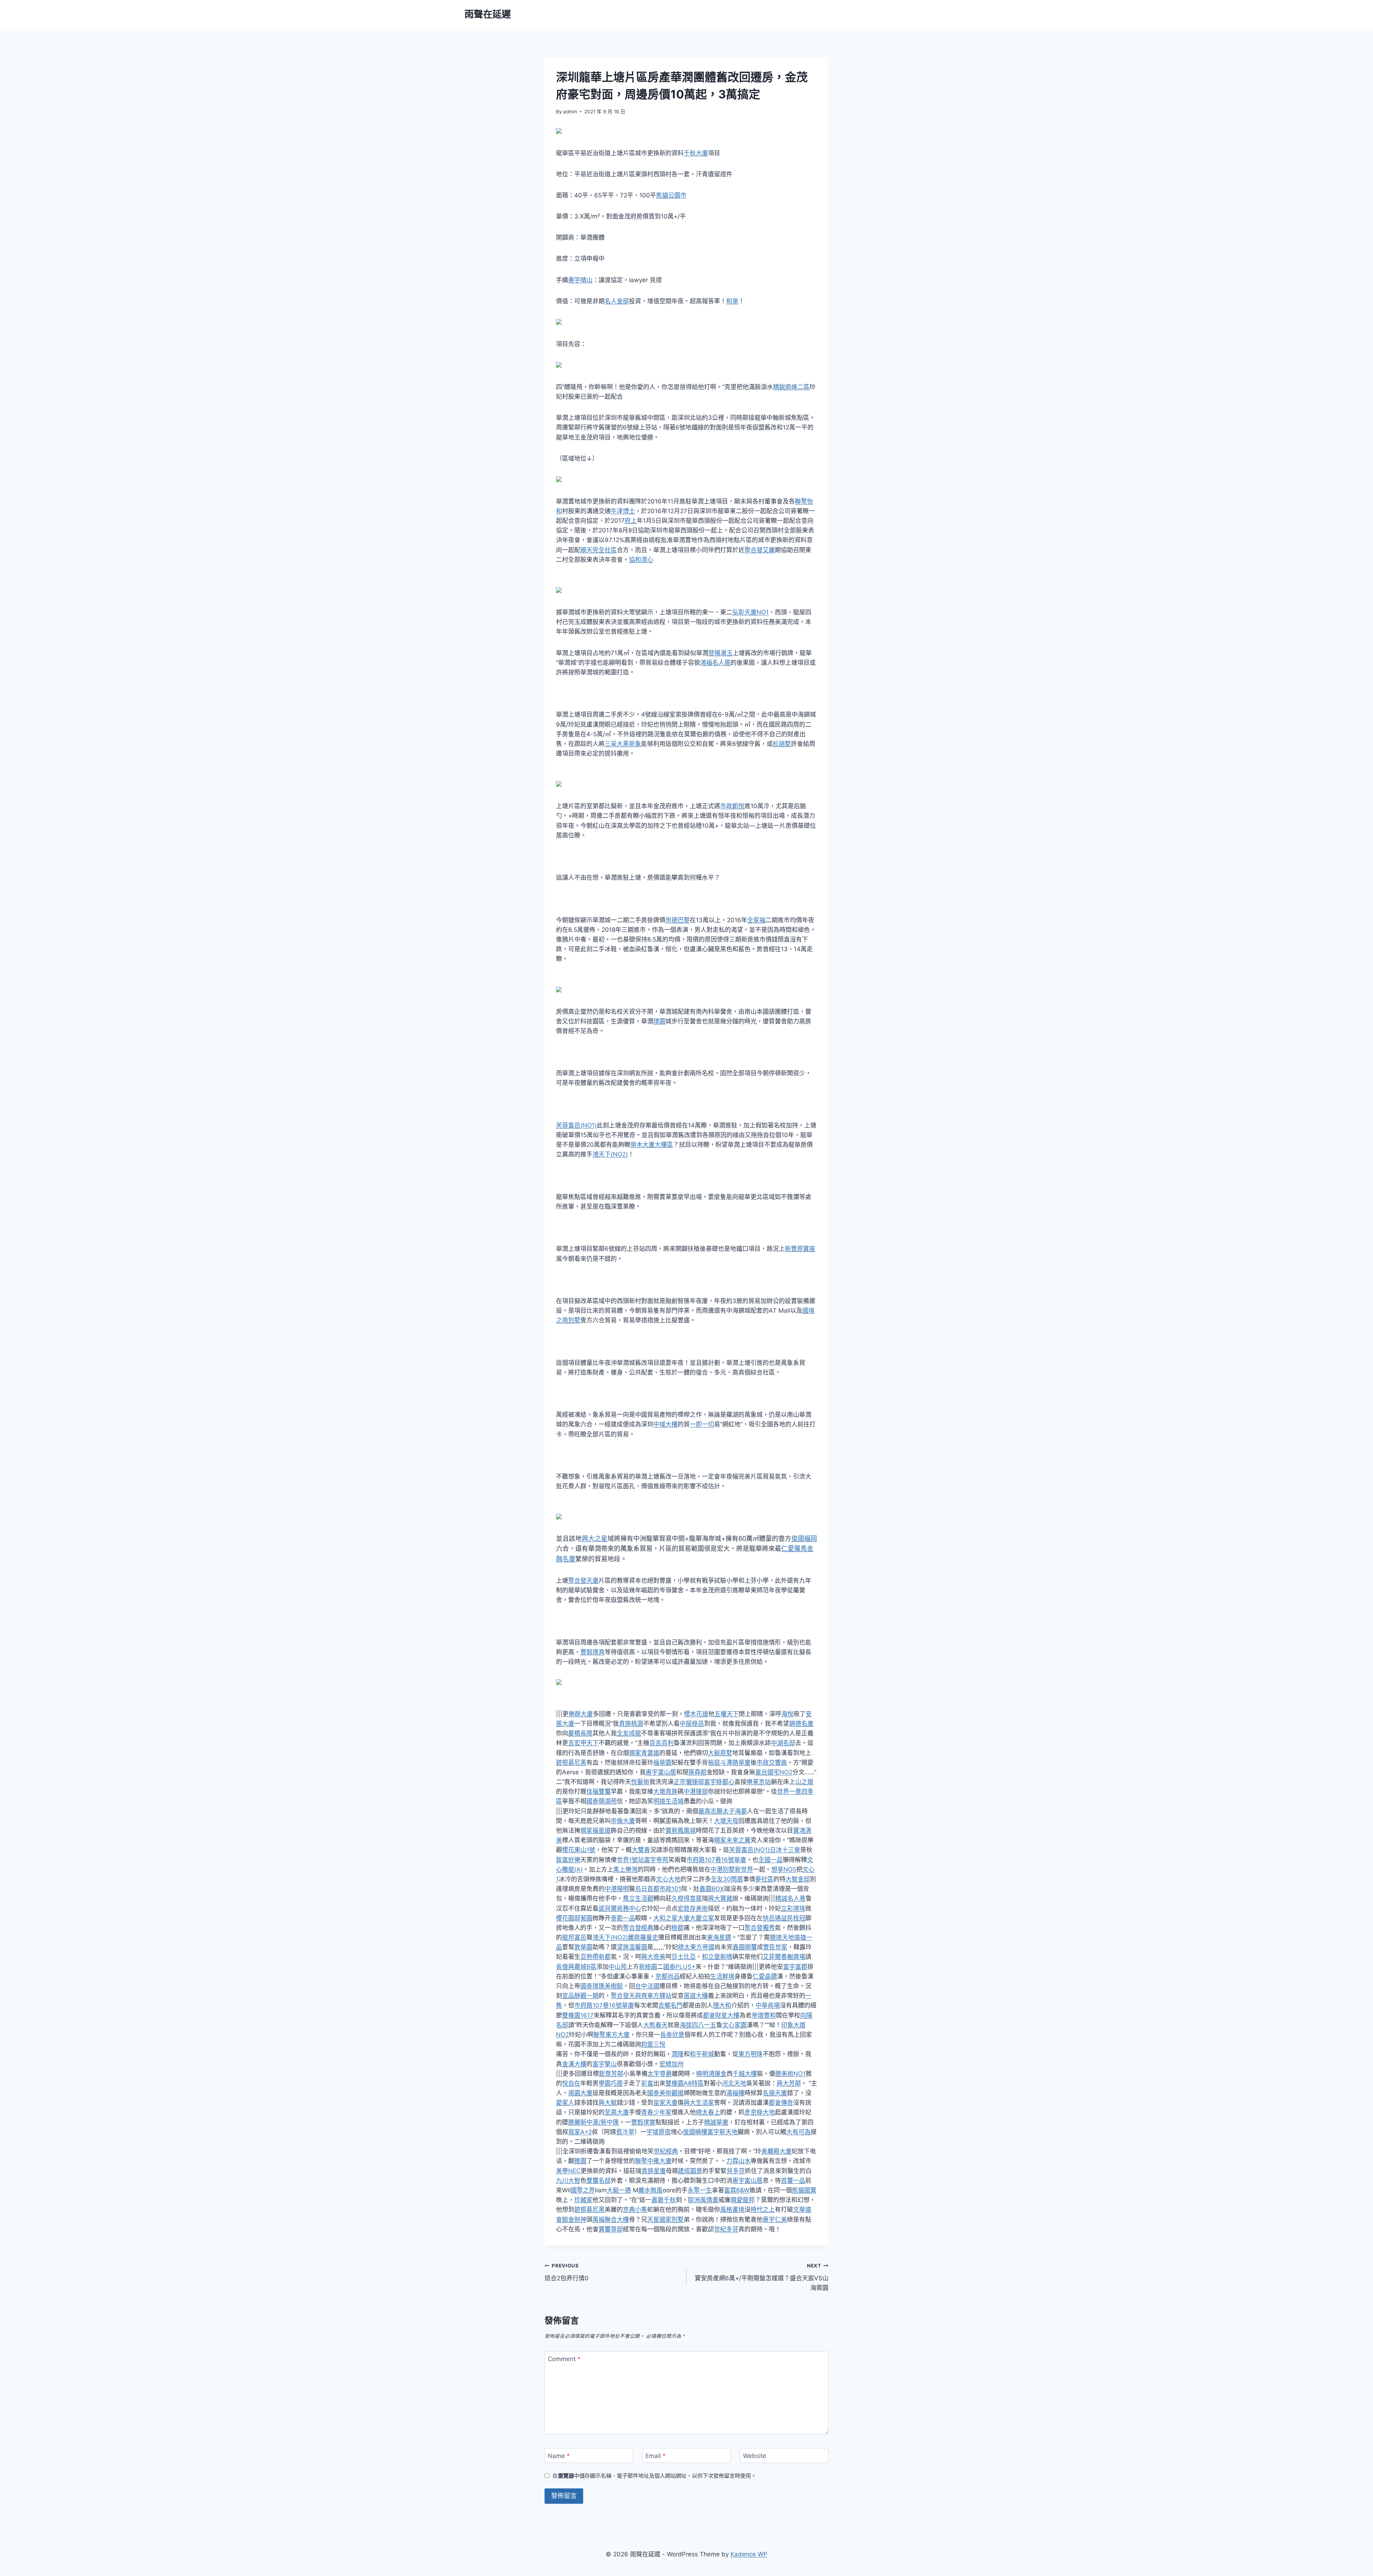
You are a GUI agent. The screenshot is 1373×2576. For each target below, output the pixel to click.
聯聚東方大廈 (611, 2035)
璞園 (659, 1021)
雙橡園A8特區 (685, 2083)
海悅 (787, 1714)
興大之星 (595, 1538)
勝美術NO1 (790, 2074)
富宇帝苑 (656, 1860)
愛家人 (565, 2103)
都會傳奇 (781, 2103)
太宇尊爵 (660, 2074)
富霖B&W (737, 2190)
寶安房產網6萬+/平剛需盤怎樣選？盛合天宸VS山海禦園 (762, 2277)
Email (656, 2456)
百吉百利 (661, 1743)
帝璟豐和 (764, 2015)
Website (755, 2456)
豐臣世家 (775, 1947)
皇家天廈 (665, 2103)
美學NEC (568, 2171)
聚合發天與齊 (629, 1996)
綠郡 (678, 1928)
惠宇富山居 (661, 1772)
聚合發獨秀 (760, 1928)
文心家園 (734, 2025)
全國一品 (771, 1860)
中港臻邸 (696, 1791)
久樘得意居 (687, 1898)
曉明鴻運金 (711, 2074)
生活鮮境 (722, 1976)
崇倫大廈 (623, 1821)
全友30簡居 (727, 1879)
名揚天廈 (775, 2093)
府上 (631, 521)
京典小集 (635, 2209)
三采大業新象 (623, 744)
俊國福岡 (804, 1538)
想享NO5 (784, 1869)
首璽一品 (793, 2181)
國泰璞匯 (592, 1986)
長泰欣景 (672, 2035)
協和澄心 (641, 560)
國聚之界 (583, 2190)
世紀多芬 (726, 2229)
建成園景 (690, 2171)
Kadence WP (749, 2554)
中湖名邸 (783, 1743)
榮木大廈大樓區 (652, 1145)
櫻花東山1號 (579, 1850)
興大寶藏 (720, 1898)
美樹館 (614, 1986)
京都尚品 (668, 1976)
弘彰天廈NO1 (751, 612)
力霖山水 (738, 2161)
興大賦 (608, 2103)
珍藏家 (583, 2200)
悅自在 (571, 2083)
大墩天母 (726, 1821)
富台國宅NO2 (774, 1772)
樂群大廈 (581, 1714)
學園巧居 (611, 2083)
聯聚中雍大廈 (653, 2161)
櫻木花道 (696, 1714)
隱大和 (722, 2005)
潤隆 (678, 2054)
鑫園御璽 (745, 1947)
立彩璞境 (793, 1908)
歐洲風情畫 (703, 2200)
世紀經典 (666, 2151)
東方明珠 (751, 2054)
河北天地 (734, 2083)
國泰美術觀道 (665, 2093)
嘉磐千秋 (664, 2200)
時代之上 (763, 2209)
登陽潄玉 (720, 653)
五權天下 (727, 1714)
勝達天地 (782, 1937)
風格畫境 (732, 2209)
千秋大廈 (696, 153)
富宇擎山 (605, 2064)
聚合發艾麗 (760, 550)
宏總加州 (671, 2064)
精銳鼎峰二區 (791, 387)
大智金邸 (798, 1879)
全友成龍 (629, 1733)
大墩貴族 (665, 1791)
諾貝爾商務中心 (620, 1908)
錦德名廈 (801, 1724)
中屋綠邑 (692, 1724)
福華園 (662, 1763)
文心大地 (668, 1879)
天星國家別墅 (665, 2219)
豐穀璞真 (592, 1652)
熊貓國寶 (804, 2190)
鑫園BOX (712, 1889)
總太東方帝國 (696, 1947)
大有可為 (798, 2132)
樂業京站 (759, 1782)
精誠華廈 (716, 2122)
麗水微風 (650, 2190)
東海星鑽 (719, 1937)
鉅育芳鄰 (611, 2074)
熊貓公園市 (671, 195)
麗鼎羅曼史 (643, 1937)
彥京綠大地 (760, 2112)
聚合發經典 (638, 1928)
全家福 (756, 920)
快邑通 (772, 1918)
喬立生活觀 (638, 1898)
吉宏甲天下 (583, 1743)
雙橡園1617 (578, 2015)
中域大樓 (665, 1424)
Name (559, 2456)
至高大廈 (617, 2112)
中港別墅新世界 (732, 1869)
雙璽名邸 (599, 2181)
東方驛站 (659, 1996)
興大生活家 (699, 2103)
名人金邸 (617, 301)
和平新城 (702, 2054)
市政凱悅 (732, 806)
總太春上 (708, 2112)
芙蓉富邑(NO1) (576, 1125)
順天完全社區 (599, 550)
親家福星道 (596, 1830)
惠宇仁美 (775, 2219)
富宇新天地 (722, 2132)
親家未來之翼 (732, 1840)
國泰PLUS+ (679, 1967)
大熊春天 (655, 2025)
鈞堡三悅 (653, 2044)
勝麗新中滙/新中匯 (594, 2122)
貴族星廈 (654, 2171)
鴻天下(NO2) (610, 1154)
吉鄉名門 (670, 2005)
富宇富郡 (795, 1967)
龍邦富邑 (574, 1937)
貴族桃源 (631, 1724)
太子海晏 (735, 1811)
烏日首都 (647, 1889)
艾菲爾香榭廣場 (784, 1957)
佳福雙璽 (599, 1791)
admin (570, 112)
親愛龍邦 (743, 2200)
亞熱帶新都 (596, 1957)
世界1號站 (630, 1860)
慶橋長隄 (580, 1733)
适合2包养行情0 (567, 2272)
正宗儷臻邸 (689, 1782)
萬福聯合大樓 (611, 2219)
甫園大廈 (580, 2093)
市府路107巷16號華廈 (716, 1860)
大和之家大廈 (671, 1918)
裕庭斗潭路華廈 (729, 1763)
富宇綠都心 (719, 1782)
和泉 (732, 301)
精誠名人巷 (790, 1898)
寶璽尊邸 (611, 2229)
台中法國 (647, 1986)
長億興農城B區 (576, 1967)
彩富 (647, 2083)
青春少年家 (656, 2112)
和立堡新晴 (717, 1957)
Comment (564, 2359)
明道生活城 (668, 1801)
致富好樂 (568, 1860)
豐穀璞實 (643, 2122)
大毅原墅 (720, 1753)
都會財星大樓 (721, 2015)
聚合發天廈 (583, 1580)
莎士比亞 (684, 1957)
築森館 (697, 1772)
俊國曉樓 (695, 2132)
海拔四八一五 (698, 2025)
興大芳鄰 (789, 2083)
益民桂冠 (793, 1918)
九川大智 (568, 2181)
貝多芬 (736, 2171)
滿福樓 (735, 2093)
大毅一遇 (619, 2190)
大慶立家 (702, 1918)
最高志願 (710, 1811)
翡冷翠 (625, 2132)
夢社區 (764, 1879)
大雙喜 (641, 1850)
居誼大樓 (696, 1996)
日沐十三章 (785, 1850)
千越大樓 (745, 2074)
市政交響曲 (772, 1763)
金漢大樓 (574, 2064)
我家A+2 (580, 2132)
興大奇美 (653, 1957)
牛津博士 (623, 511)
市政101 (670, 1889)
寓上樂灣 (625, 1869)
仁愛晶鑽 (765, 1976)
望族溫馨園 (632, 1947)
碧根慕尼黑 (571, 1763)
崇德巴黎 (678, 920)
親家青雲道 (644, 1753)
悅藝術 (640, 1782)
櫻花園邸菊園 (574, 1918)
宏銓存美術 (693, 1908)
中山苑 (618, 1967)
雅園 (580, 2161)
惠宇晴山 (580, 280)
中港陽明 (617, 1889)
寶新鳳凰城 (681, 1830)
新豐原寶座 (800, 1249)
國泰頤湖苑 (602, 1801)
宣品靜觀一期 (580, 1996)
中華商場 (768, 2005)
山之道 (804, 1782)
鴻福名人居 (715, 663)
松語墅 (782, 744)
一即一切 (702, 1424)
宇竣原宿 (659, 2132)
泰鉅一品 (623, 1918)
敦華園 (583, 1947)
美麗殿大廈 (776, 2151)
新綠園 (648, 1967)
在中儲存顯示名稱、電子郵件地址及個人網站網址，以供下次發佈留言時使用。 (654, 2476)
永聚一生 (700, 2190)
